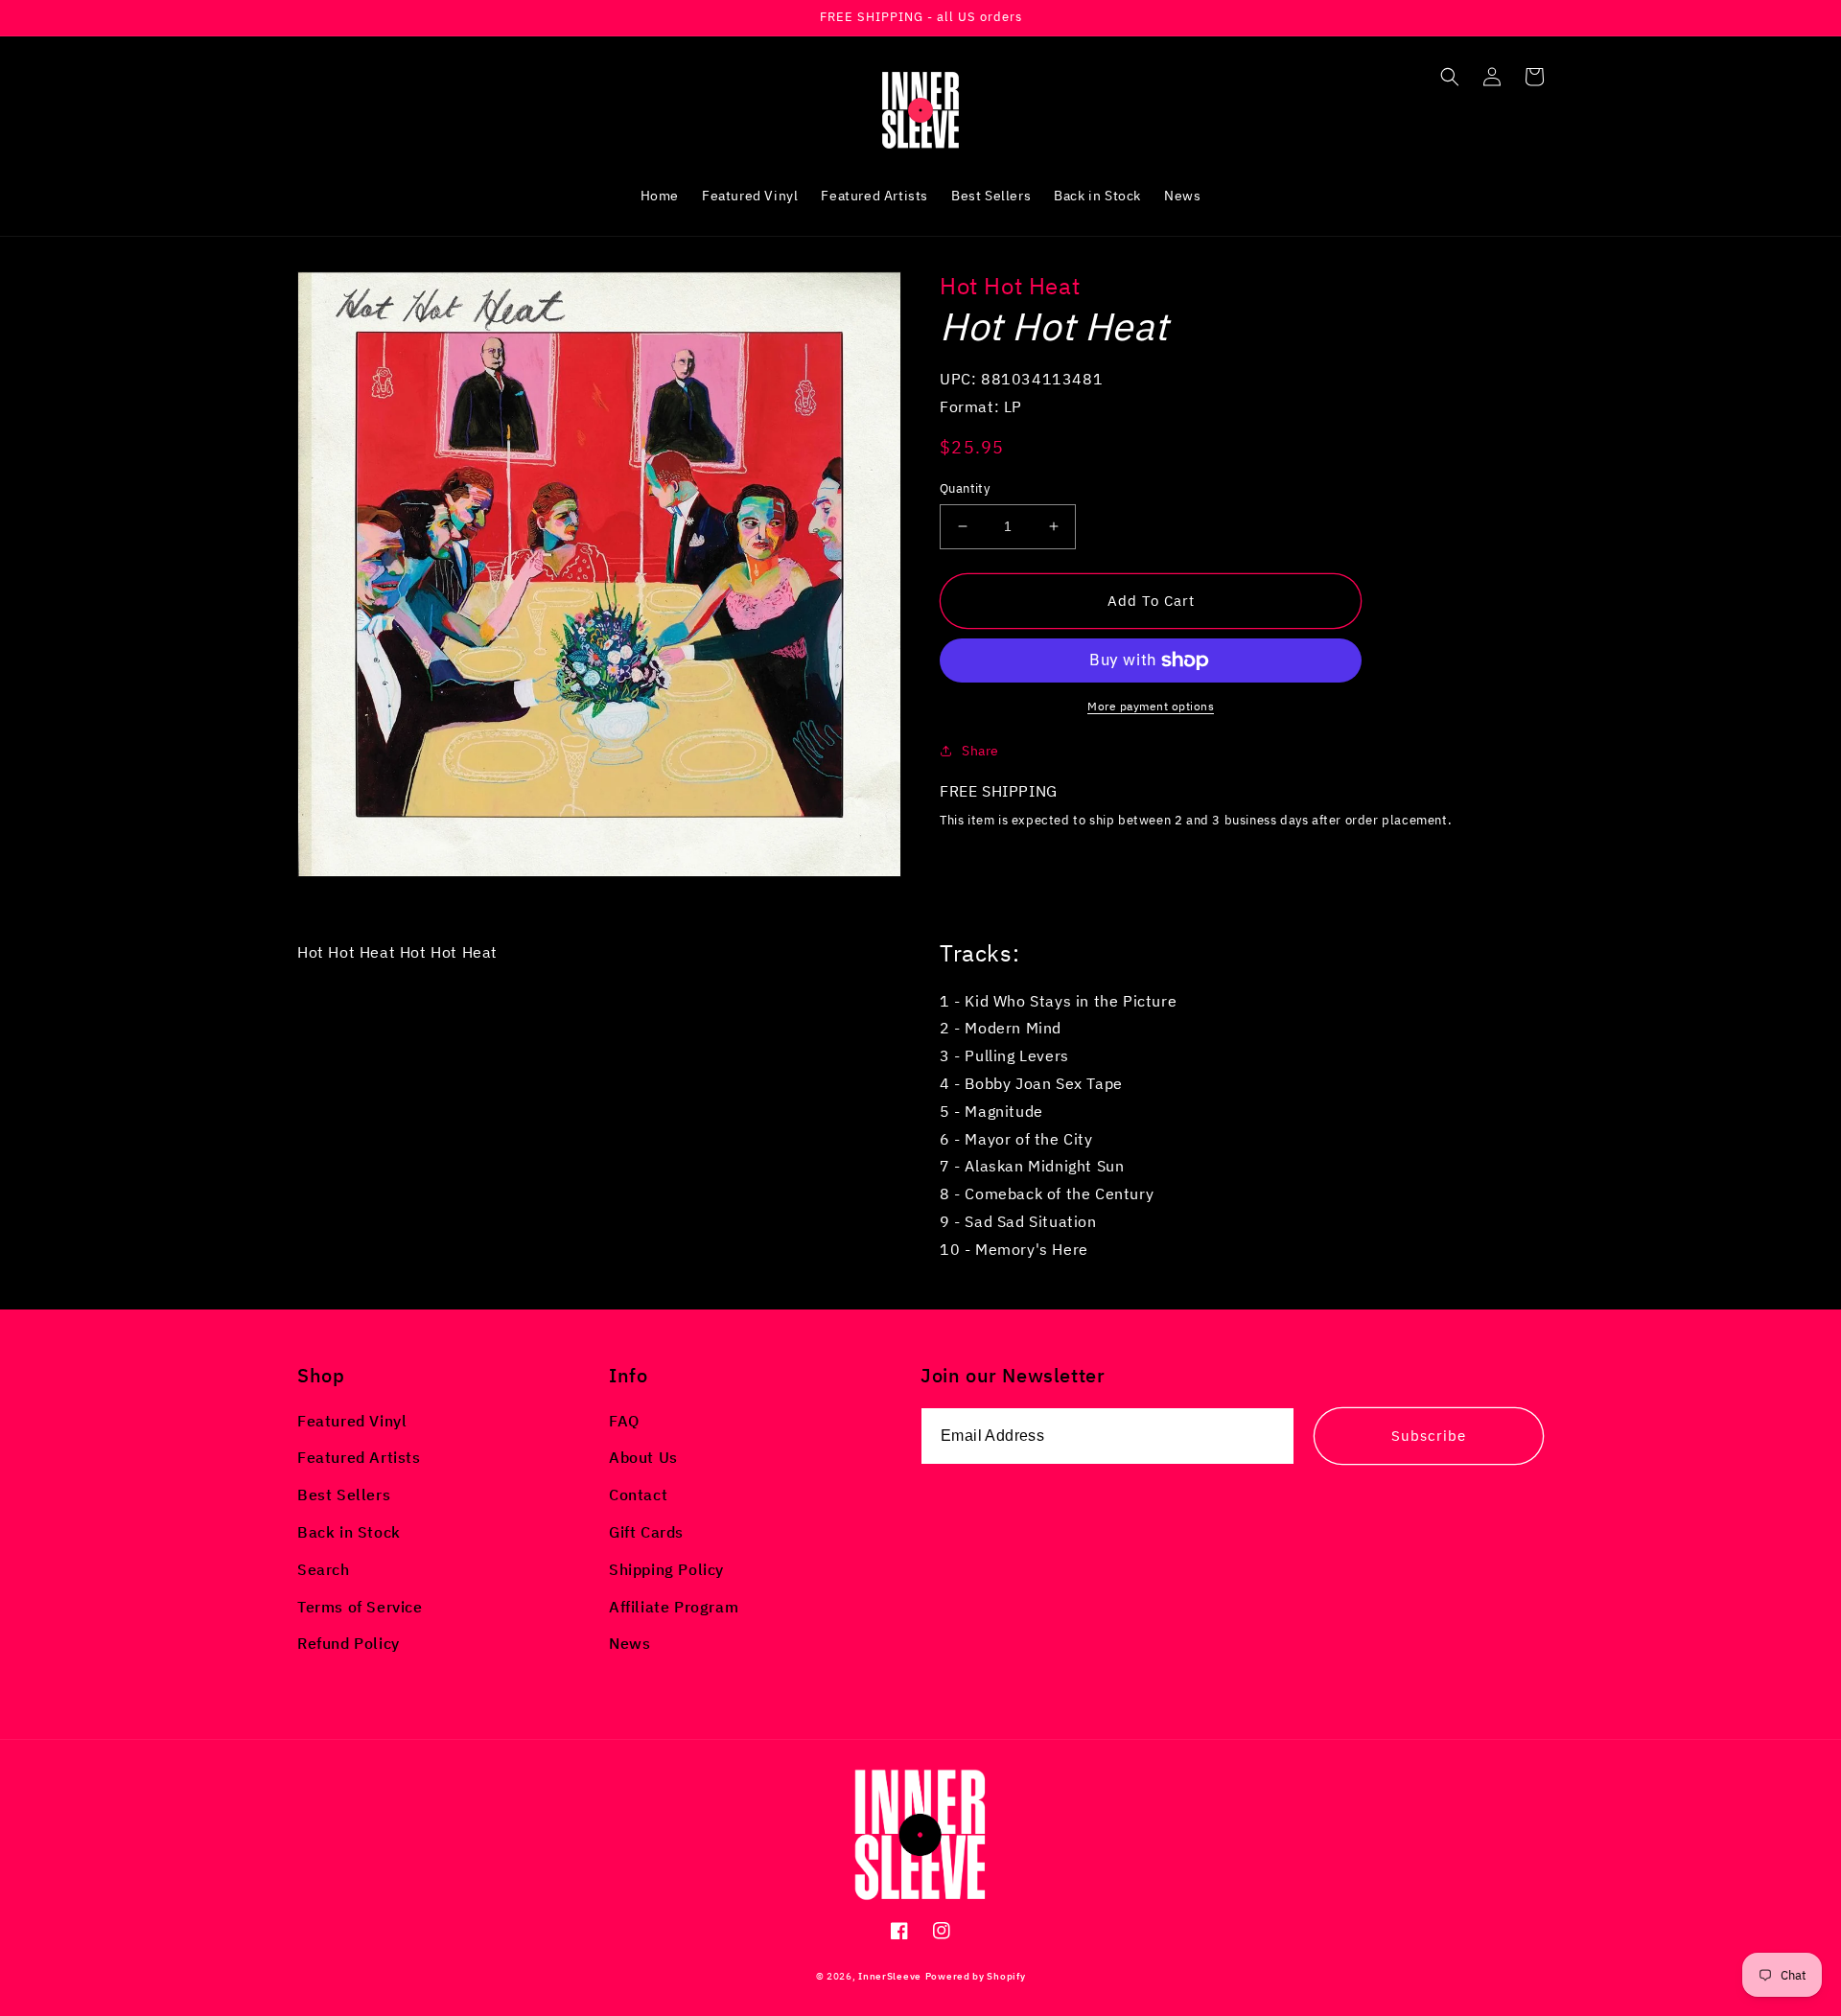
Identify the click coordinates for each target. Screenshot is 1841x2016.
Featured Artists (359, 1457)
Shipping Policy (666, 1569)
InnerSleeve (890, 1976)
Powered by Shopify (976, 1976)
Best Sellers (344, 1495)
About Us (643, 1457)
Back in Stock (349, 1532)
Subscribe (1429, 1436)
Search (324, 1569)
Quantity (965, 488)
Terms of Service (360, 1607)
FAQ (624, 1421)
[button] (1450, 77)
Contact (638, 1495)
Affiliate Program (674, 1607)
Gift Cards (646, 1532)
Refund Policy (349, 1643)
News (629, 1643)
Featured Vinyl (352, 1421)
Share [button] (980, 751)
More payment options (1151, 706)
